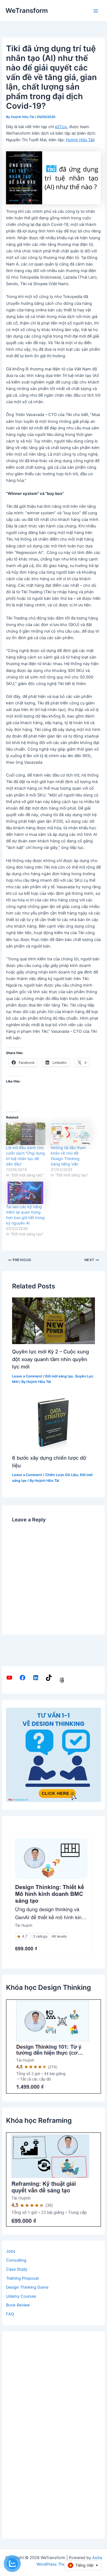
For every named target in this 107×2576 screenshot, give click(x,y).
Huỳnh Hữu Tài (80, 140)
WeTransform (27, 11)
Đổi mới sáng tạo (59, 1376)
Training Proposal (22, 2278)
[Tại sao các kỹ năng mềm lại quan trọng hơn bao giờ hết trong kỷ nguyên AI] (26, 1193)
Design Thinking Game (27, 2287)
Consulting (16, 2260)
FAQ (10, 2314)
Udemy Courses (21, 2296)
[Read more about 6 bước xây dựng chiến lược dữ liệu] (53, 1423)
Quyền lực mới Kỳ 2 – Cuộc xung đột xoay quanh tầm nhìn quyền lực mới (50, 1359)
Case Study (17, 2269)
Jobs (11, 2251)
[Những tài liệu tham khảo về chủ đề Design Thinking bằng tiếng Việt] (70, 1134)
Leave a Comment (27, 1376)
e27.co (61, 127)
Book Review (18, 2305)
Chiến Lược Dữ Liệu (62, 1475)
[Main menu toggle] (96, 11)
